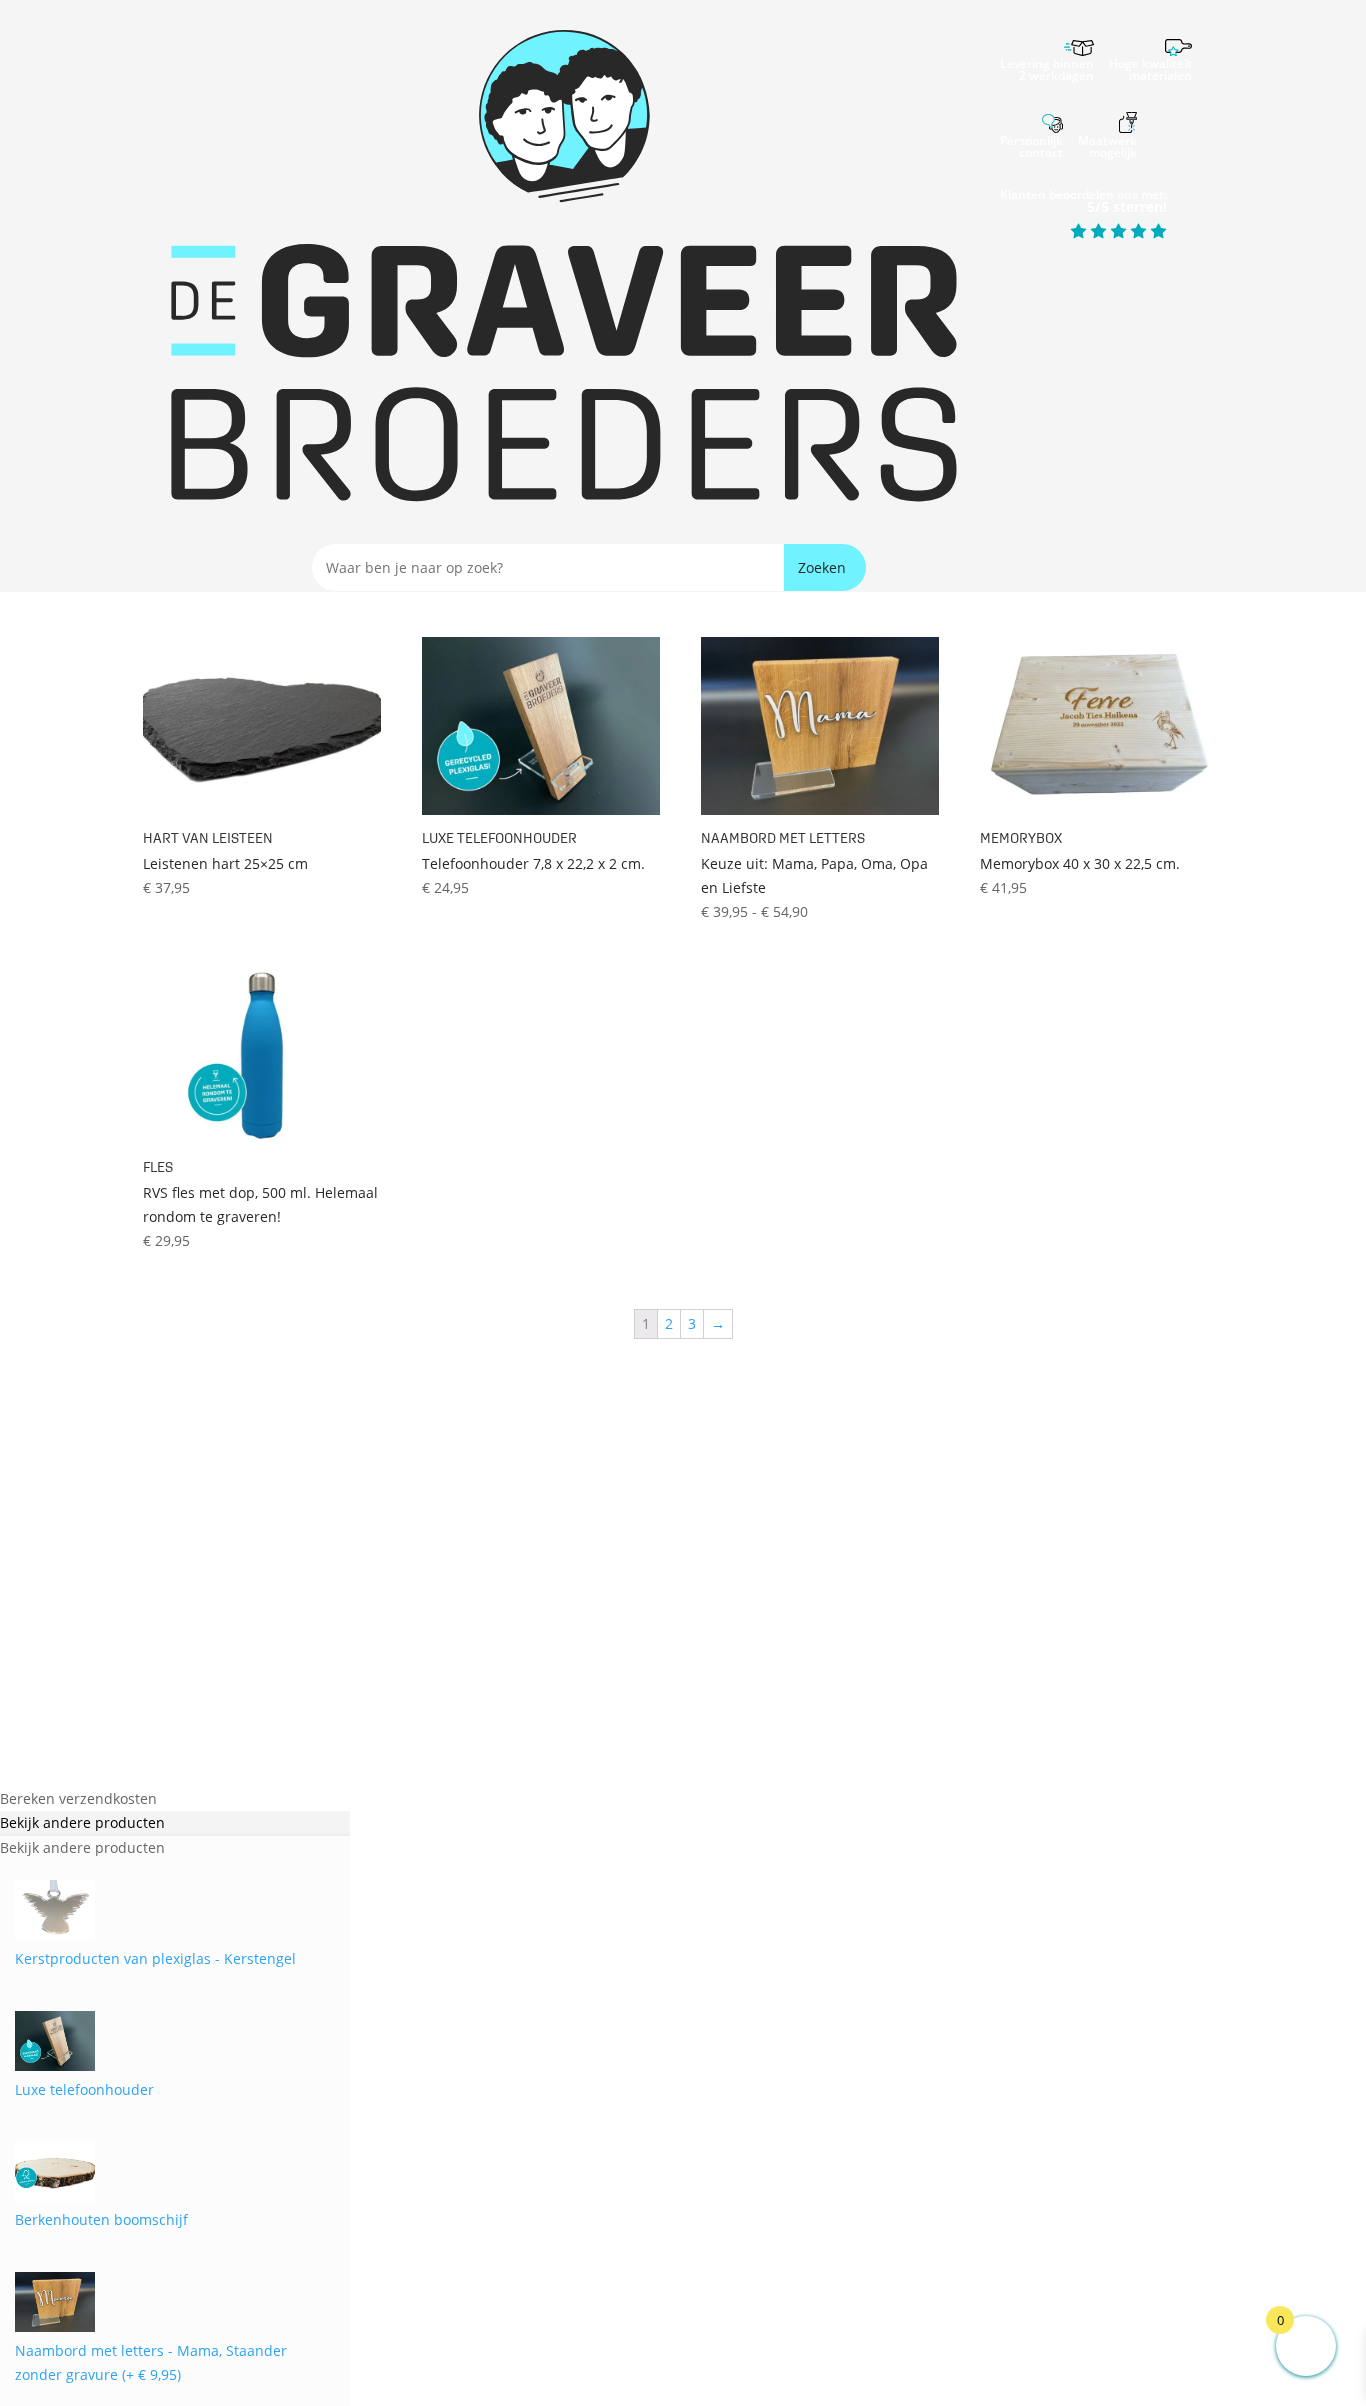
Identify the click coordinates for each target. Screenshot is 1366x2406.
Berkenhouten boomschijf (101, 2219)
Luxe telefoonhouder (84, 2089)
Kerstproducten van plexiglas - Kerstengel (155, 1958)
